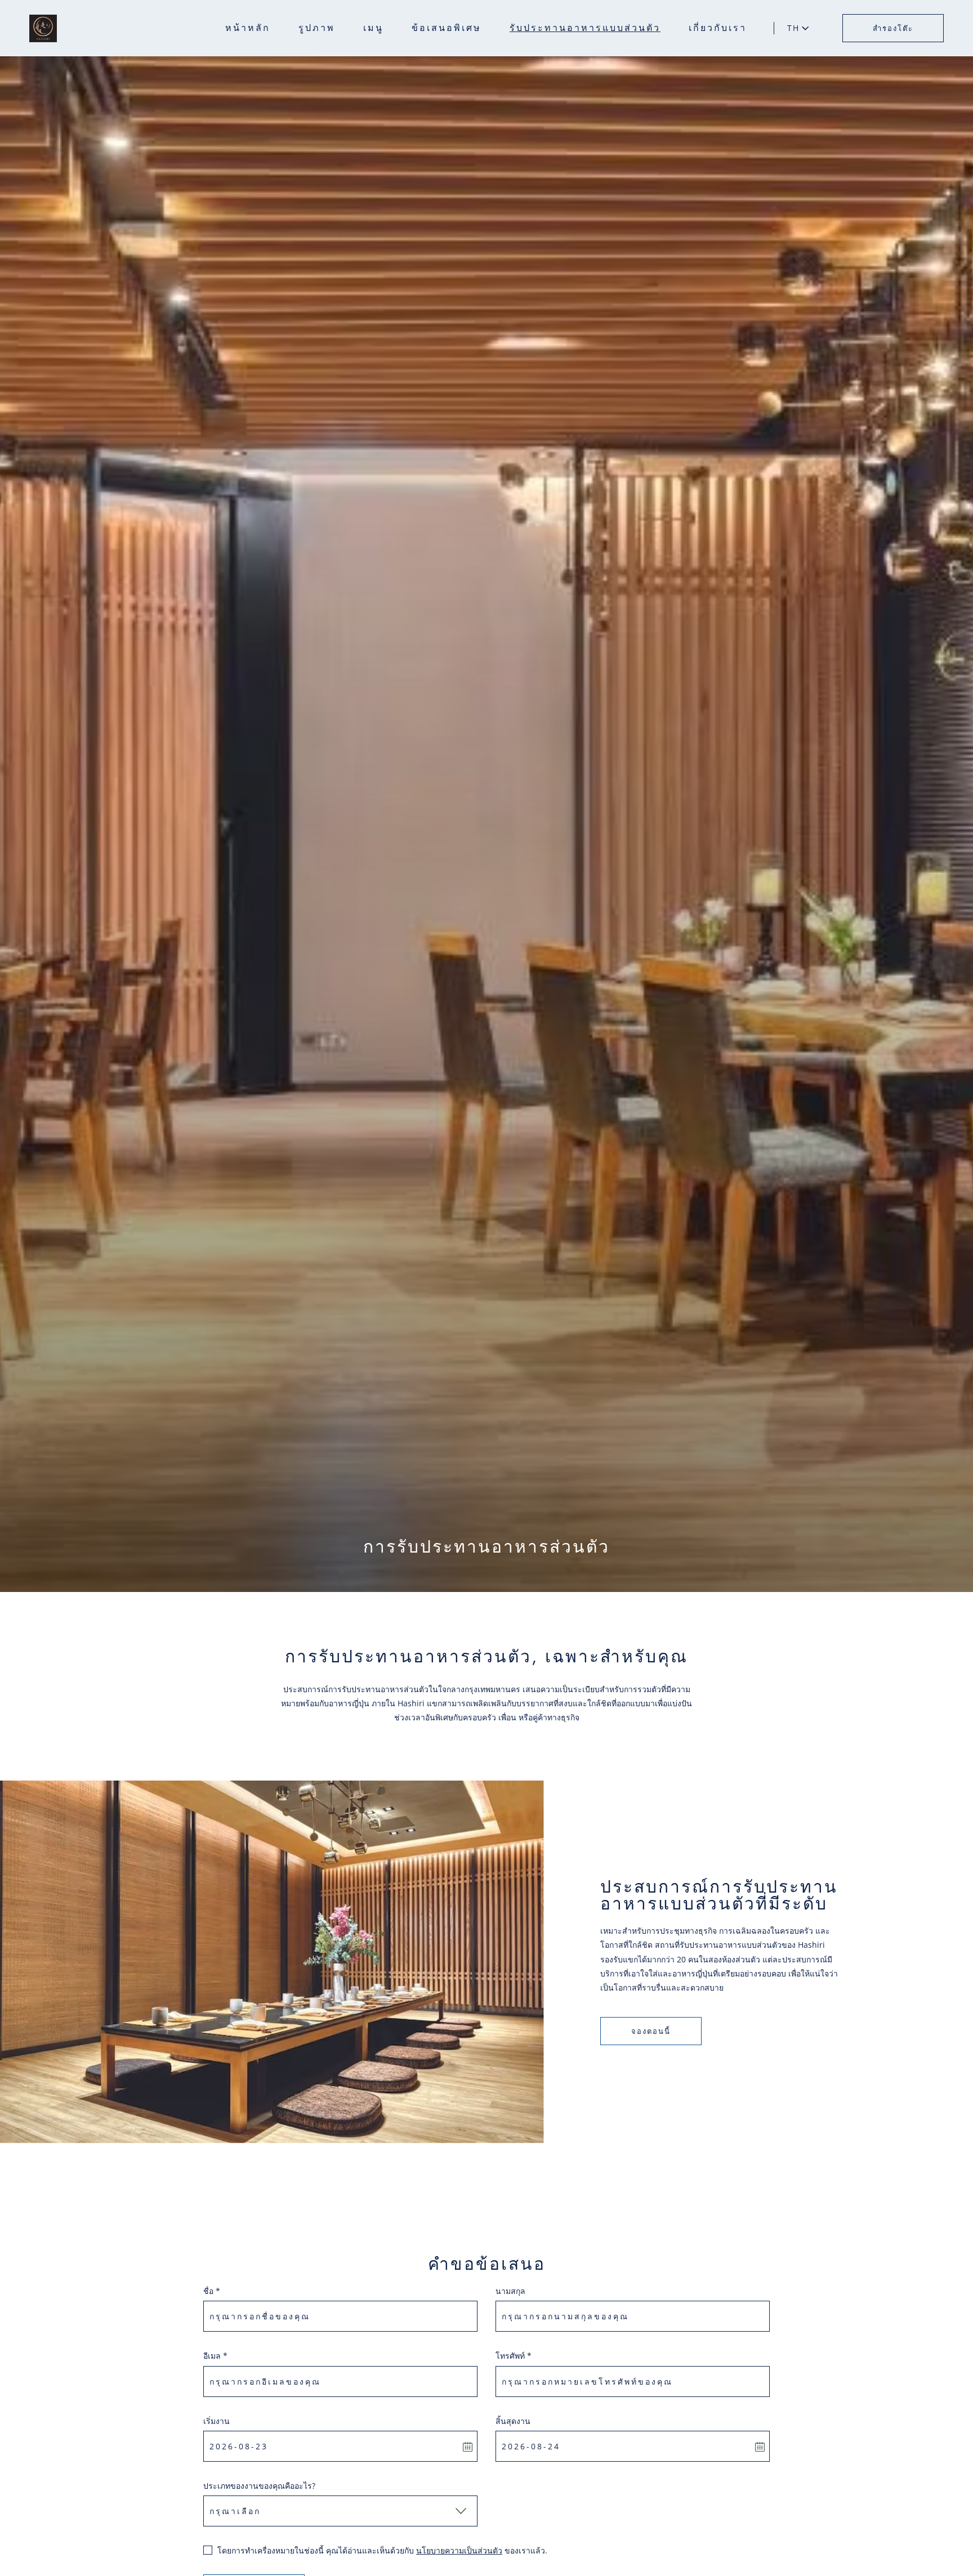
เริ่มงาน (217, 2421)
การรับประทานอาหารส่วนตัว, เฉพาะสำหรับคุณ (486, 1657)
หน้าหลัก (248, 28)
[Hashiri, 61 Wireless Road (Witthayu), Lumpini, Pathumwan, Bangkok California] (43, 28)
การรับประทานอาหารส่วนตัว (486, 1547)
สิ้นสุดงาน (513, 2421)
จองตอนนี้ (651, 2031)
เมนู (373, 28)
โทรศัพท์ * (514, 2356)
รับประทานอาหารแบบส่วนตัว (585, 28)
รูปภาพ (317, 28)
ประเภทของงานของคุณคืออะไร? (259, 2486)
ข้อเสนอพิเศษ (447, 28)
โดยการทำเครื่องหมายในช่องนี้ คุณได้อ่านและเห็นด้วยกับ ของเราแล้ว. (382, 2550)
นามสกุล (510, 2291)
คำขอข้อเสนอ (487, 2264)
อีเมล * (215, 2356)
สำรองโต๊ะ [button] (893, 28)
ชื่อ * (212, 2291)
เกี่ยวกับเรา (718, 28)
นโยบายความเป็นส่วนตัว (459, 2550)
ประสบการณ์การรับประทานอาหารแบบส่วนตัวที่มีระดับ (719, 1895)
